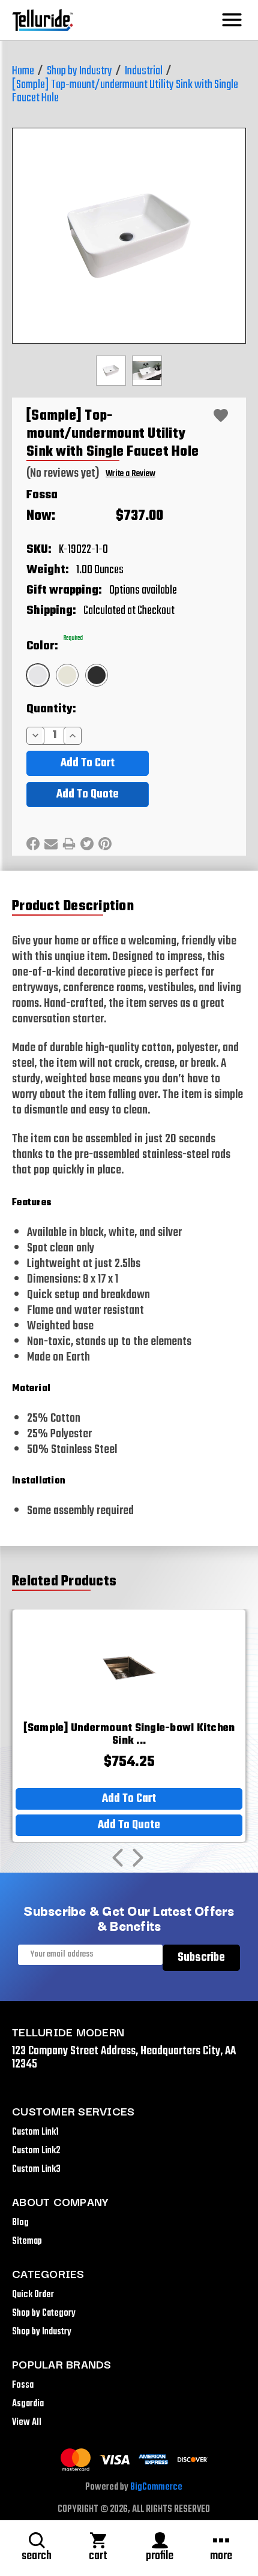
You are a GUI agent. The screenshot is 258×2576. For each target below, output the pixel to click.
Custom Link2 (36, 2151)
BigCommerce (156, 2487)
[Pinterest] (105, 844)
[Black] (97, 675)
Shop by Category (44, 2313)
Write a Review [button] (130, 474)
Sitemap (27, 2241)
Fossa (42, 495)
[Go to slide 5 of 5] (118, 1858)
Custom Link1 (35, 2132)
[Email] (51, 844)
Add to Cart (129, 1799)
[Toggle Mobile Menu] (232, 20)
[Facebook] (33, 844)
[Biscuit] (67, 675)
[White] (38, 675)
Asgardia (28, 2404)
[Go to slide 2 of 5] (138, 1858)
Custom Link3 (36, 2169)
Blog (20, 2223)
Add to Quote (129, 1825)
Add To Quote (88, 794)
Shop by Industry (42, 2332)
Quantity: (51, 709)
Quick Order (33, 2295)
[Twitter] (87, 844)
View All (27, 2422)
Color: (55, 646)
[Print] (69, 844)
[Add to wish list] (221, 416)
